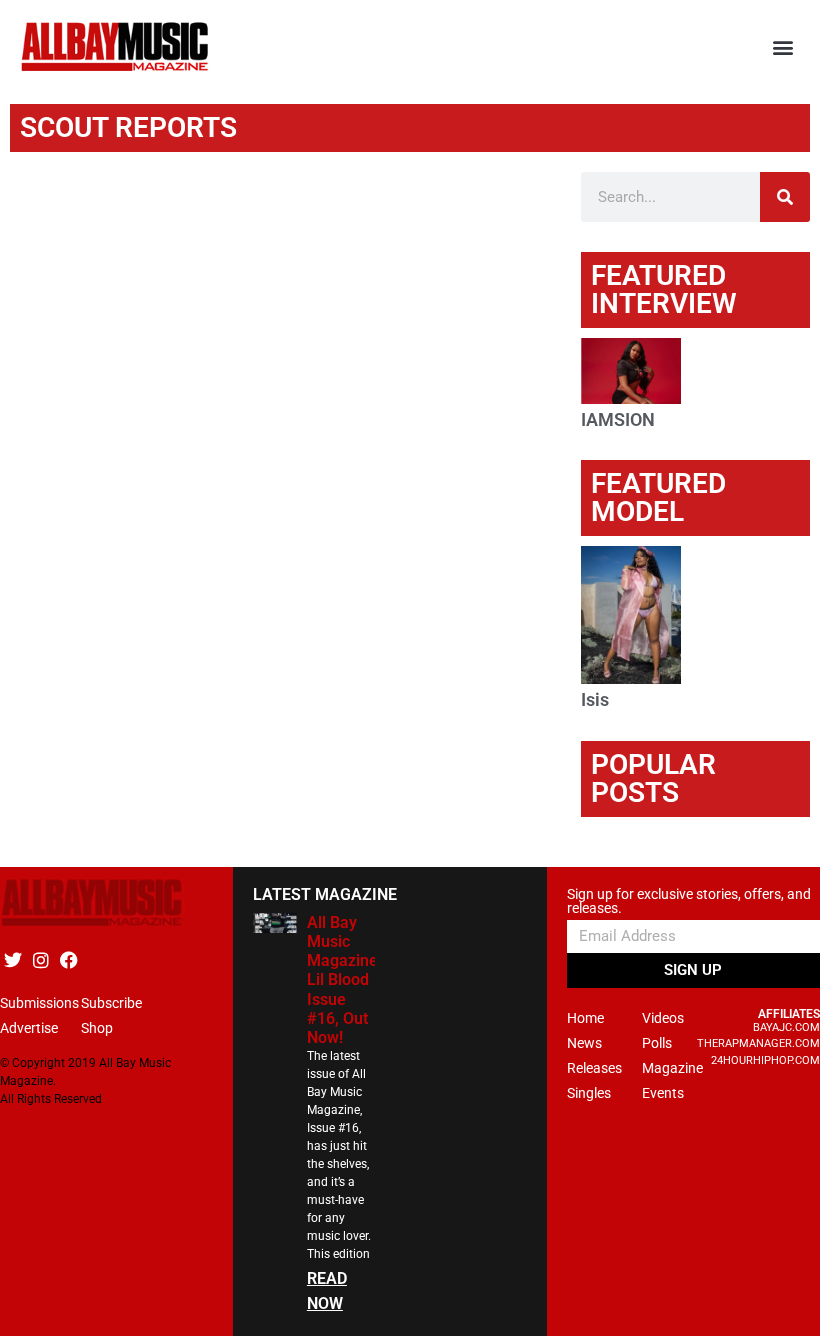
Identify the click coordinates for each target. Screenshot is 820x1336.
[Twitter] (12, 960)
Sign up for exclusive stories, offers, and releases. (689, 901)
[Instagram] (40, 960)
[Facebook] (68, 960)
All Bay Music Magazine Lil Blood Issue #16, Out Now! (342, 980)
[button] (783, 47)
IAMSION (618, 419)
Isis (595, 699)
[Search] (785, 197)
